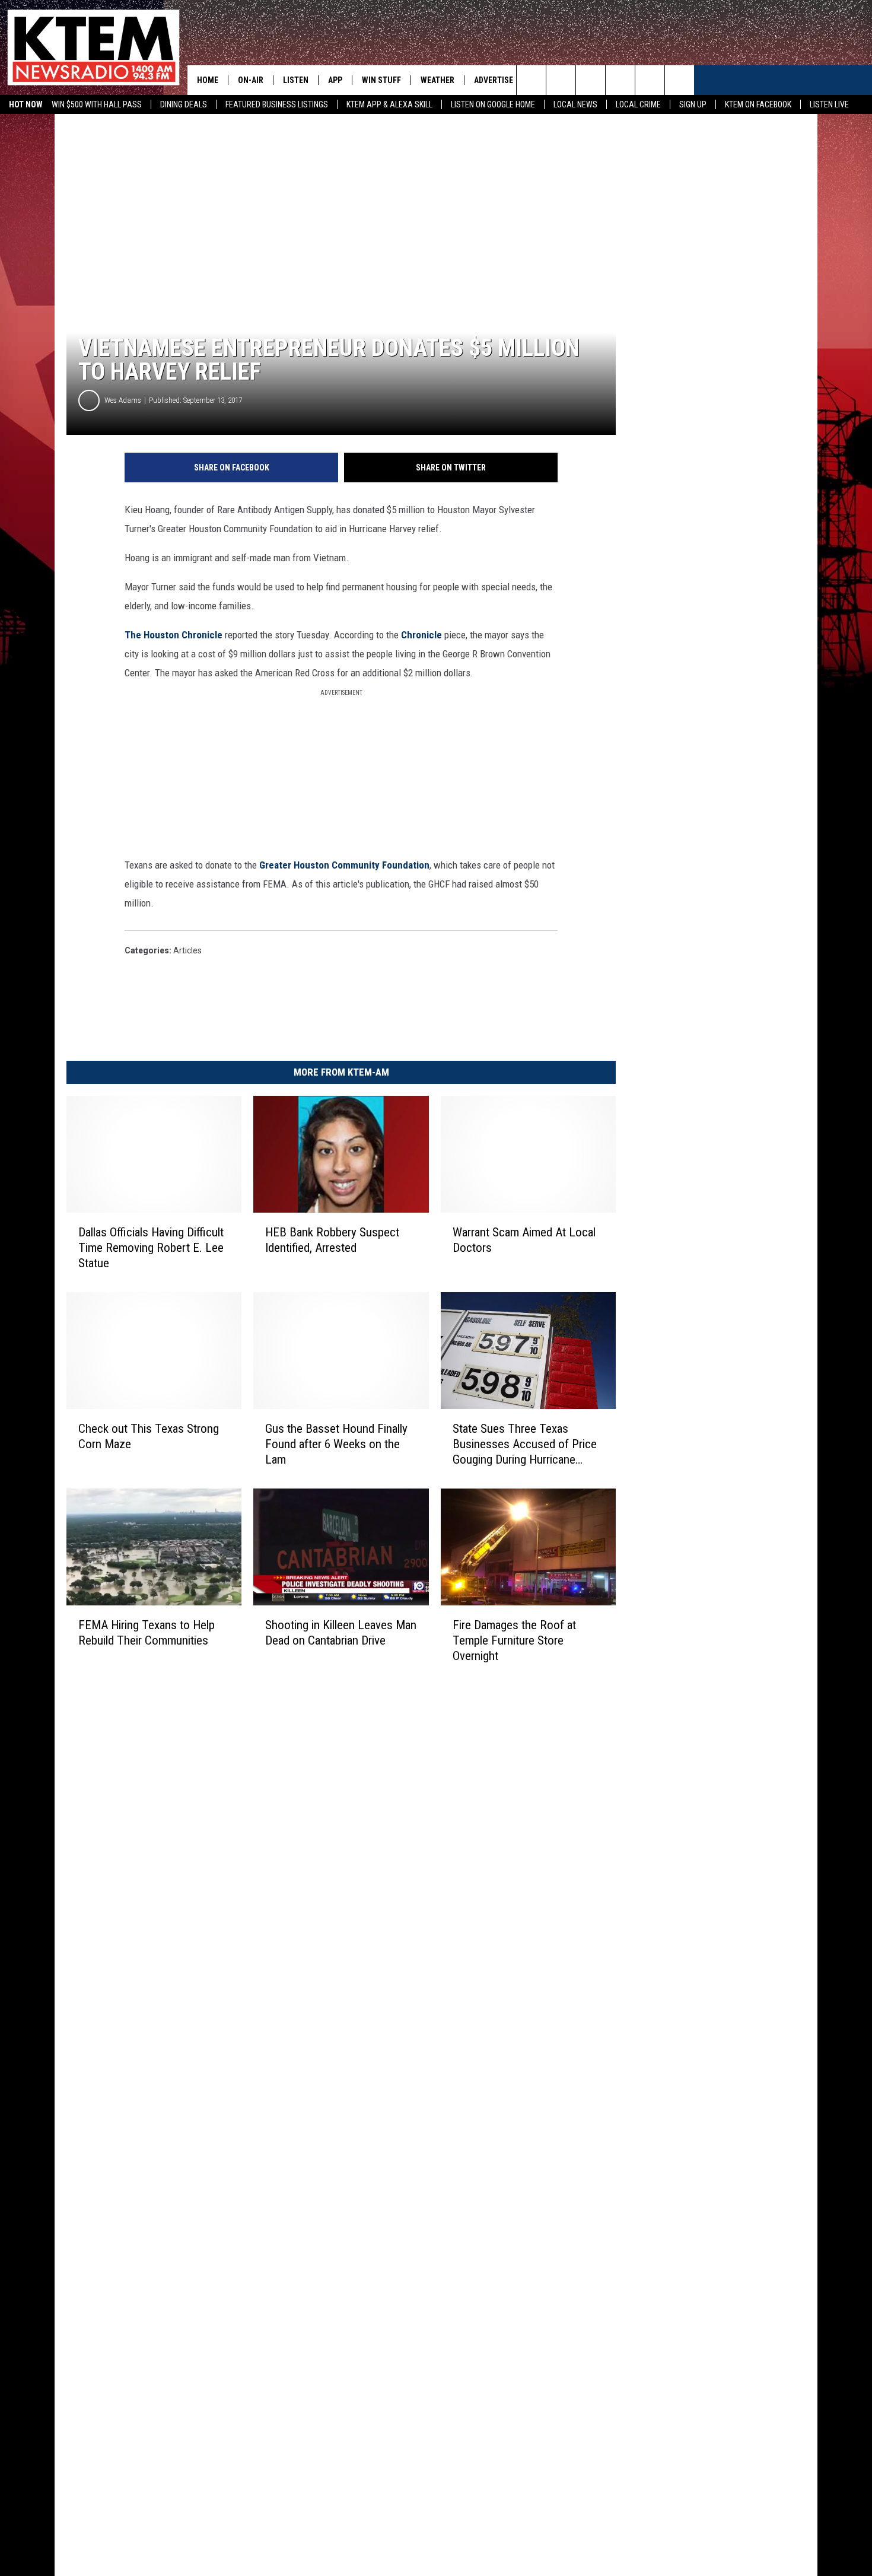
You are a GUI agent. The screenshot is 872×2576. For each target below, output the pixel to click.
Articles (187, 950)
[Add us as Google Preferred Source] (561, 80)
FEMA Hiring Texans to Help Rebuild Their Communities (147, 1633)
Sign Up (693, 104)
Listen (296, 80)
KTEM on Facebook (758, 104)
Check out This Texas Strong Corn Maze (149, 1436)
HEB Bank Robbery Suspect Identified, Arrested (332, 1240)
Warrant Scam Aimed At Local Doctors (524, 1240)
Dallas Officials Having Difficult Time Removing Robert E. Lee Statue (151, 1248)
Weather (437, 80)
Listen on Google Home (493, 104)
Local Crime (638, 104)
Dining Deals (184, 104)
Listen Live (829, 104)
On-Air (251, 80)
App (335, 80)
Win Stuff (381, 80)
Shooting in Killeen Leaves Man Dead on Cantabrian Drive (341, 1633)
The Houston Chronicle (174, 635)
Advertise (494, 80)
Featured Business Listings (277, 104)
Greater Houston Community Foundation (344, 865)
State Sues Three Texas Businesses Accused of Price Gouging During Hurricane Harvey (525, 1444)
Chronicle (423, 635)
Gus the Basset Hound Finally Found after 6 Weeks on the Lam (336, 1444)
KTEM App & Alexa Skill (389, 104)
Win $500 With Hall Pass (97, 104)
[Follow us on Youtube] (650, 80)
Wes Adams (123, 400)
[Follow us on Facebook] (591, 80)
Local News (575, 104)
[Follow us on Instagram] (620, 80)
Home (208, 80)
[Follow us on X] (680, 80)
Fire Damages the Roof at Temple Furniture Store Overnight (514, 1640)
